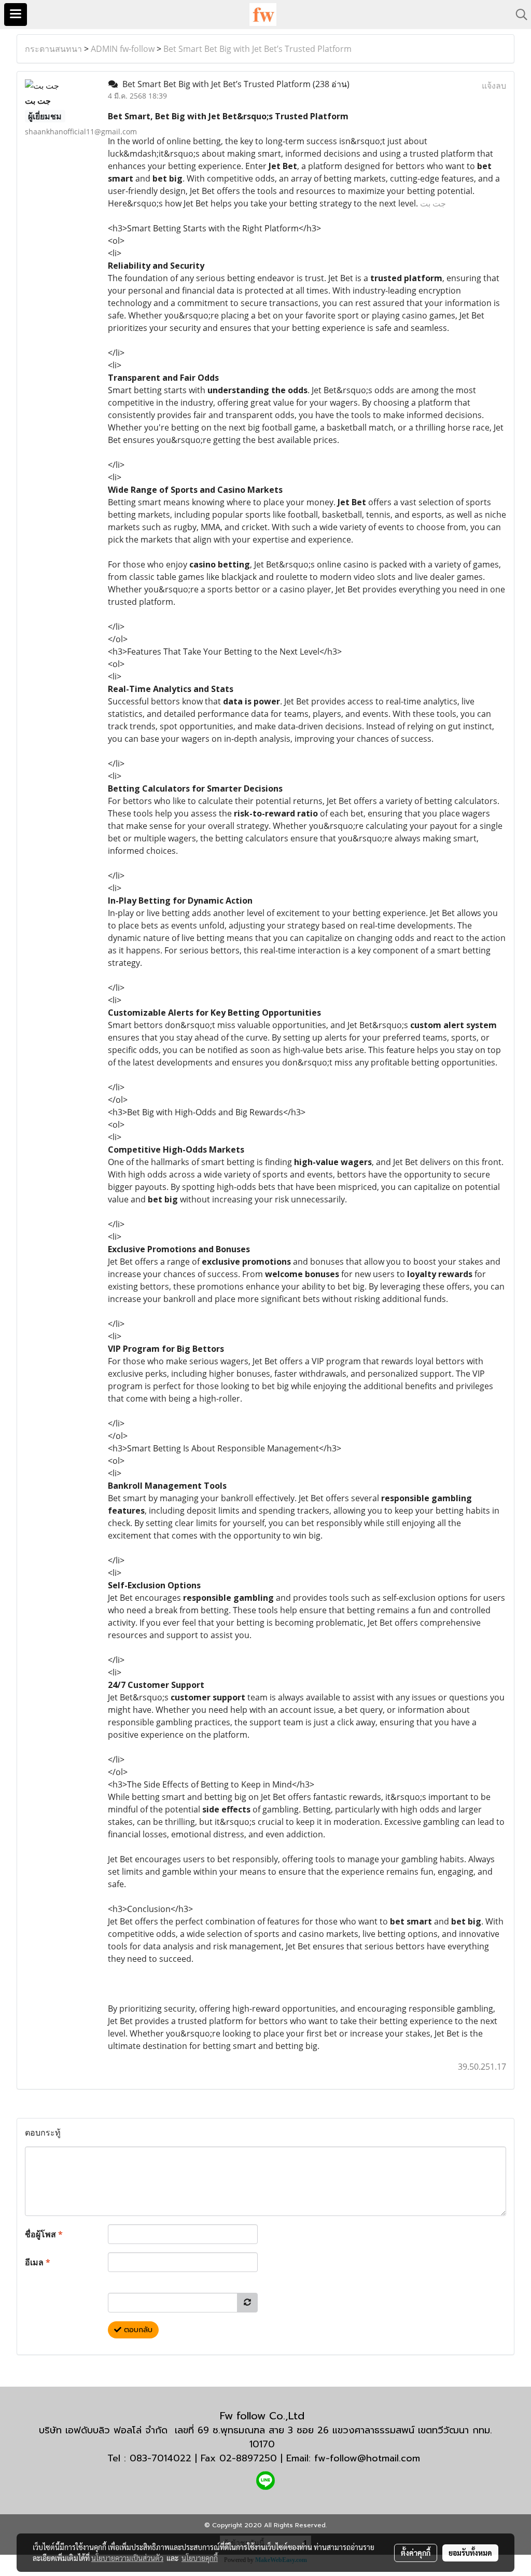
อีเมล (38, 2262)
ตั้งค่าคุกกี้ (416, 2553)
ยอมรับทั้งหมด (470, 2553)
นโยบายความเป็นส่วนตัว (127, 2558)
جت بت (433, 203)
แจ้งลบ (494, 86)
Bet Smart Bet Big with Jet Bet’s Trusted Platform (257, 49)
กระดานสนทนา (53, 49)
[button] (518, 15)
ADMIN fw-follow (123, 49)
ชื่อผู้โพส (44, 2234)
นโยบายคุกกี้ (200, 2558)
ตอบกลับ (137, 2330)
